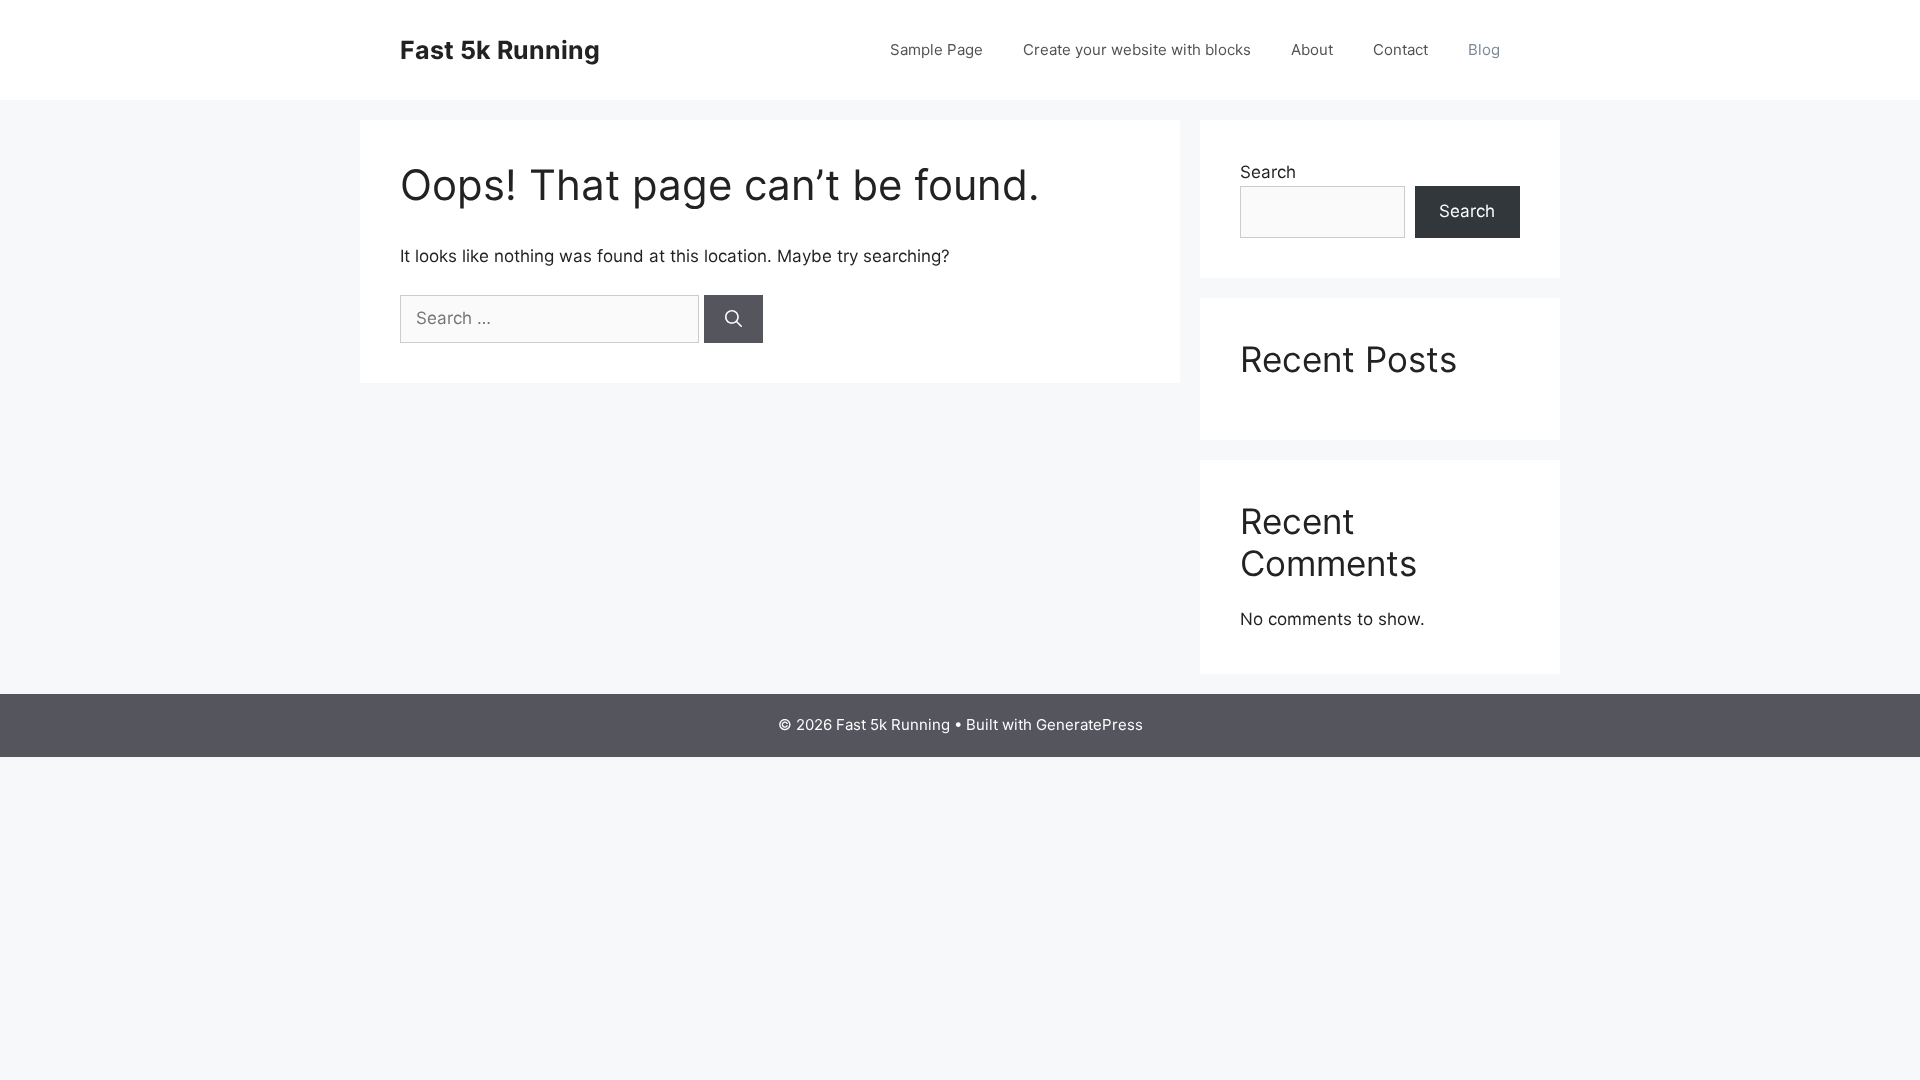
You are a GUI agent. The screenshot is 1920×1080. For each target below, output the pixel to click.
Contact (1400, 49)
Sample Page (936, 49)
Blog (1484, 49)
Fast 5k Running (500, 50)
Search (1268, 172)
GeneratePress (1089, 724)
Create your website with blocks (1137, 49)
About (1312, 49)
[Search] (733, 319)
